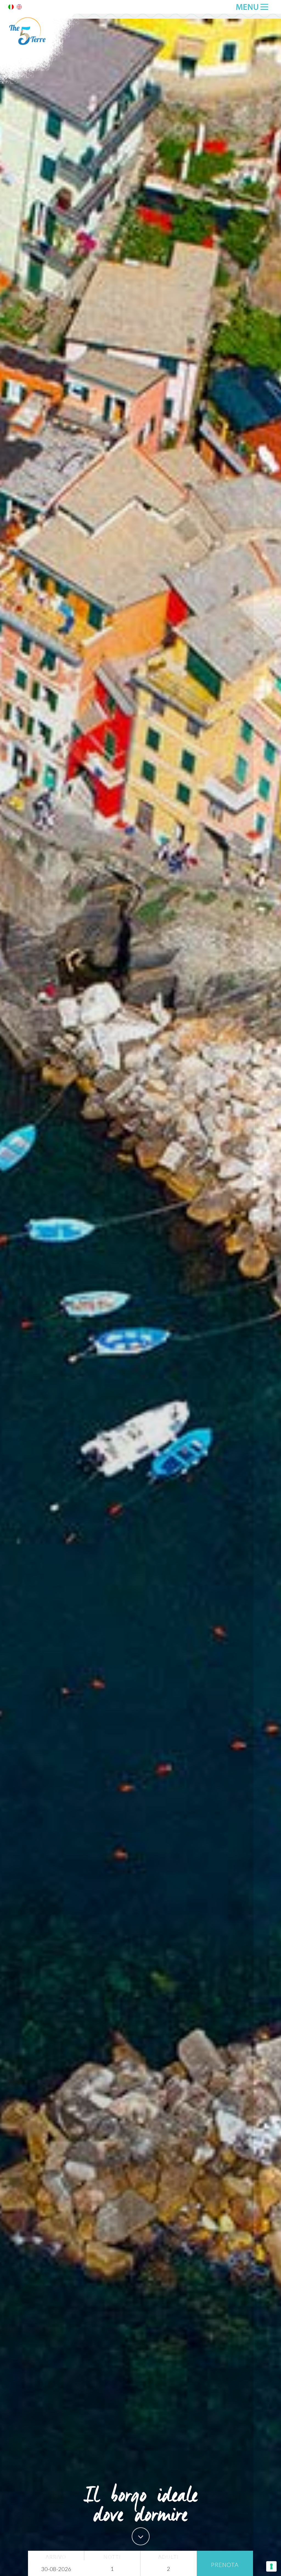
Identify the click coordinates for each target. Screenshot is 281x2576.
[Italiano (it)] (11, 8)
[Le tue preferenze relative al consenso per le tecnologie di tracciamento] (271, 2566)
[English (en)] (19, 8)
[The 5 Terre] (41, 83)
